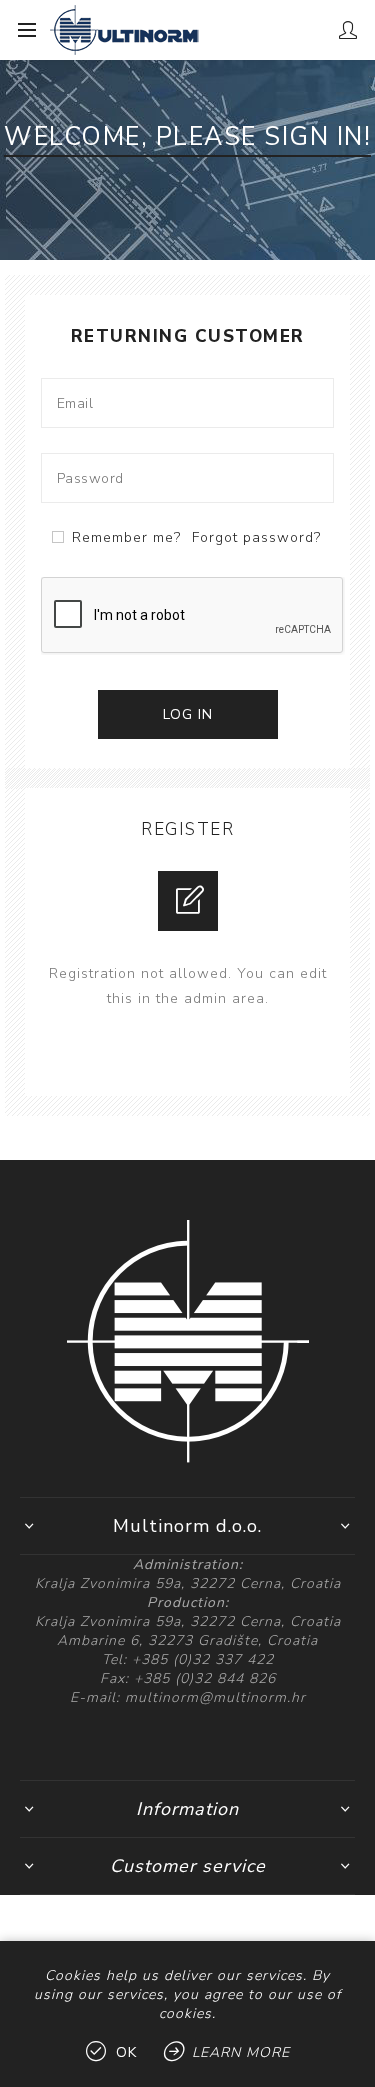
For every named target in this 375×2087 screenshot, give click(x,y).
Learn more (241, 2052)
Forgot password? (256, 537)
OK (126, 2052)
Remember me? (126, 537)
